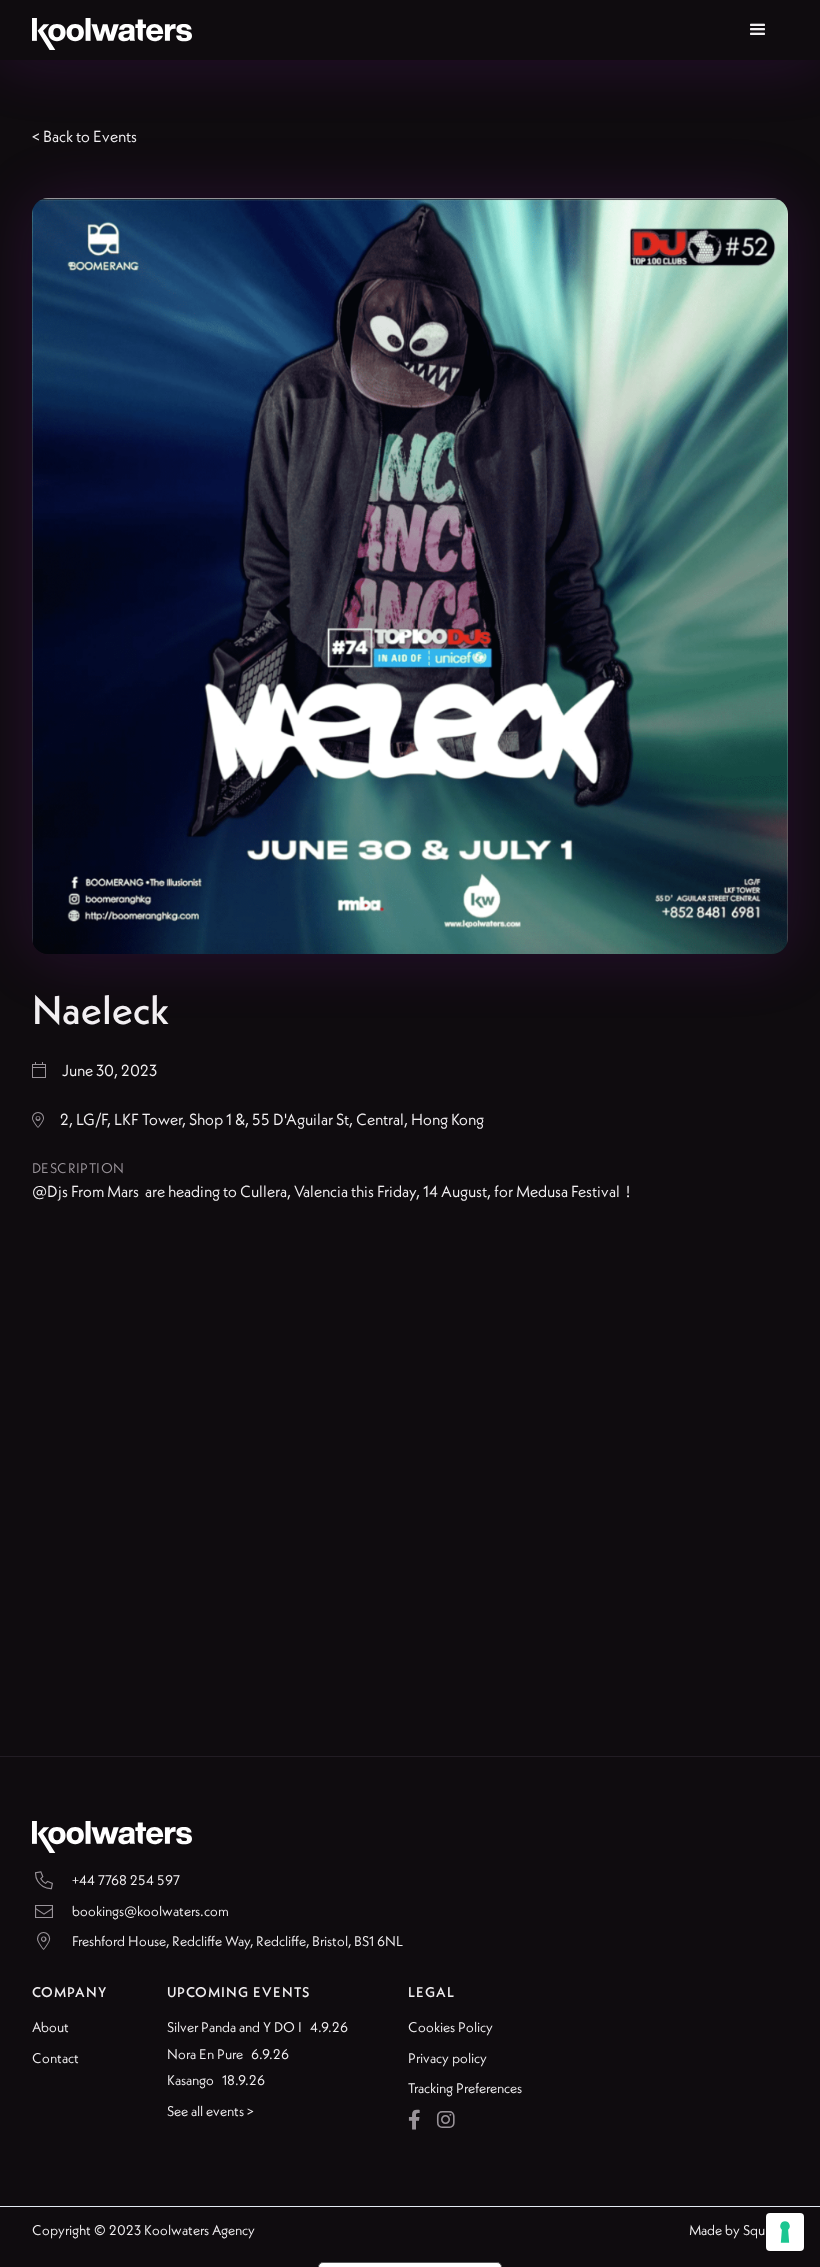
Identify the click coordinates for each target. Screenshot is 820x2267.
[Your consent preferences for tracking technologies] (785, 2232)
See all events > (210, 2111)
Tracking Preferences (465, 2088)
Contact (55, 2058)
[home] (112, 30)
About (50, 2027)
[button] (758, 30)
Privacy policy (447, 2058)
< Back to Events (84, 136)
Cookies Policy (450, 2027)
